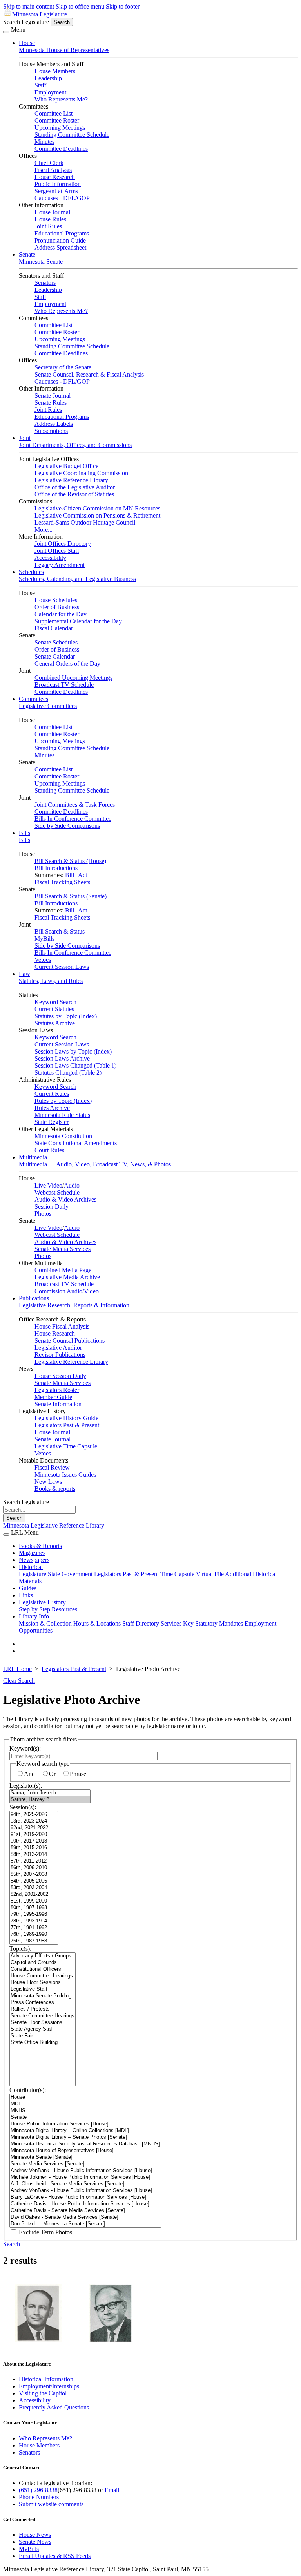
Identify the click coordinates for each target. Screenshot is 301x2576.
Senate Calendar (55, 656)
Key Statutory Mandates (213, 1623)
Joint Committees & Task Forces (75, 805)
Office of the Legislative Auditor (75, 487)
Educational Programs (62, 233)
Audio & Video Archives (65, 1199)
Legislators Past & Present (67, 1425)
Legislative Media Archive (67, 1277)
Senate (27, 254)
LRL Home (17, 1669)
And (29, 1774)
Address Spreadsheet (60, 247)
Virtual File (210, 1574)
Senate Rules (51, 403)
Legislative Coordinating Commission (81, 473)
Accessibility (50, 558)
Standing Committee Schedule (72, 135)
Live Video (48, 1185)
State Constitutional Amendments (76, 1143)
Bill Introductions (56, 868)
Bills (24, 833)
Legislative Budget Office (66, 466)
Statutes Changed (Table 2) (68, 1073)
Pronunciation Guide (60, 240)
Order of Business (57, 607)
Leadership (48, 78)
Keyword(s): (25, 1748)
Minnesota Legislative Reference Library (54, 1525)
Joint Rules (48, 226)
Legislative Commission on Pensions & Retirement (97, 515)
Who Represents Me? (61, 99)
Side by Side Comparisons (67, 826)
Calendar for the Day (61, 614)
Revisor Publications (60, 1355)
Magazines (32, 1553)
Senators (45, 283)
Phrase (78, 1774)
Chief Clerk (49, 163)
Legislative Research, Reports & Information (74, 1305)
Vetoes (43, 960)
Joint (25, 438)
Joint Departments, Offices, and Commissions (75, 445)
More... (44, 530)
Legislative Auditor (58, 1348)
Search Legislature (26, 22)
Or (52, 1774)
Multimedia (33, 1157)
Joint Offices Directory (63, 544)
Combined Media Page (63, 1270)
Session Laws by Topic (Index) (73, 1051)
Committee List (53, 113)
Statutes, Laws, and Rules (51, 981)
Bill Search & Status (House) (70, 861)
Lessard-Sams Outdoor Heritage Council (85, 522)
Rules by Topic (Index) (63, 1101)
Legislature (33, 1574)
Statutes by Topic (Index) (66, 1016)
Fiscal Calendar (54, 628)
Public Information (58, 184)
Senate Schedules (56, 642)
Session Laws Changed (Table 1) (75, 1065)
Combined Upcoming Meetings (73, 678)
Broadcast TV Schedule (64, 685)
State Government (70, 1574)
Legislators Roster (57, 1390)
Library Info (34, 1616)
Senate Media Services (63, 1249)
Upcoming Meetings (60, 128)
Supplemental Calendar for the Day (78, 621)
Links (26, 1595)
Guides (28, 1588)
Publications (34, 1298)
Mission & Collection (45, 1623)
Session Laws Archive (62, 1058)
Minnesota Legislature (40, 14)
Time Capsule (177, 1574)
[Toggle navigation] (6, 32)
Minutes (44, 142)
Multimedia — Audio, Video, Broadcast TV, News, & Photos (95, 1164)
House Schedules (56, 600)
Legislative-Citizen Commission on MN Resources (97, 508)
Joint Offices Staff (57, 551)
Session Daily (52, 1207)
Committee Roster (57, 120)
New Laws (48, 1482)
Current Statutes (54, 1009)
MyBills (44, 939)
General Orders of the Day (67, 663)
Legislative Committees (48, 706)
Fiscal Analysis (53, 170)
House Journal (52, 212)
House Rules (50, 219)
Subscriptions (51, 431)
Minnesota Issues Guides (65, 1474)
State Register (52, 1122)
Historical (31, 1567)
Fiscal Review (52, 1467)
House (27, 43)
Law (24, 974)
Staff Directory (141, 1623)
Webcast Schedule (57, 1192)
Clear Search (19, 1681)
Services (171, 1623)
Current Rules (52, 1094)
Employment (50, 92)
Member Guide (53, 1397)
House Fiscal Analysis (62, 1326)
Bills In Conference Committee (73, 819)
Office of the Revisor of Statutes (74, 494)
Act (83, 875)
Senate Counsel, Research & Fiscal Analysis (89, 374)
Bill (70, 875)
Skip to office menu (80, 6)
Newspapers (34, 1560)
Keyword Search (55, 1002)
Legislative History (42, 1602)
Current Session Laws (62, 967)
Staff (40, 85)
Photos (43, 1214)
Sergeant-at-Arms (56, 191)
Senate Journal (53, 396)
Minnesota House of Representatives (64, 50)
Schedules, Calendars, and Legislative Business (77, 579)
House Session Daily (60, 1376)
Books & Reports (40, 1546)
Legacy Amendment (60, 565)
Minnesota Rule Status (62, 1115)
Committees (34, 699)
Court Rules (49, 1150)
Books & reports (55, 1489)
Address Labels (54, 424)
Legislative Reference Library (71, 480)
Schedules (31, 572)
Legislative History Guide (66, 1418)
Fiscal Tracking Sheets (62, 882)
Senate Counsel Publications (70, 1340)
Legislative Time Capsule (66, 1446)
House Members (55, 71)
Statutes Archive (55, 1023)
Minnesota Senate (41, 262)
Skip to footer (123, 6)
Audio (72, 1185)
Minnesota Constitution (63, 1136)
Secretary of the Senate (63, 367)
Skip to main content (29, 6)
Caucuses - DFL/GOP (62, 198)
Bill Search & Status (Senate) (71, 896)
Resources (64, 1609)
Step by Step (34, 1609)
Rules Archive (52, 1108)
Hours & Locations (97, 1623)
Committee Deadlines (61, 149)
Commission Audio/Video (67, 1291)
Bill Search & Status (60, 931)
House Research (55, 177)
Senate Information (58, 1404)
